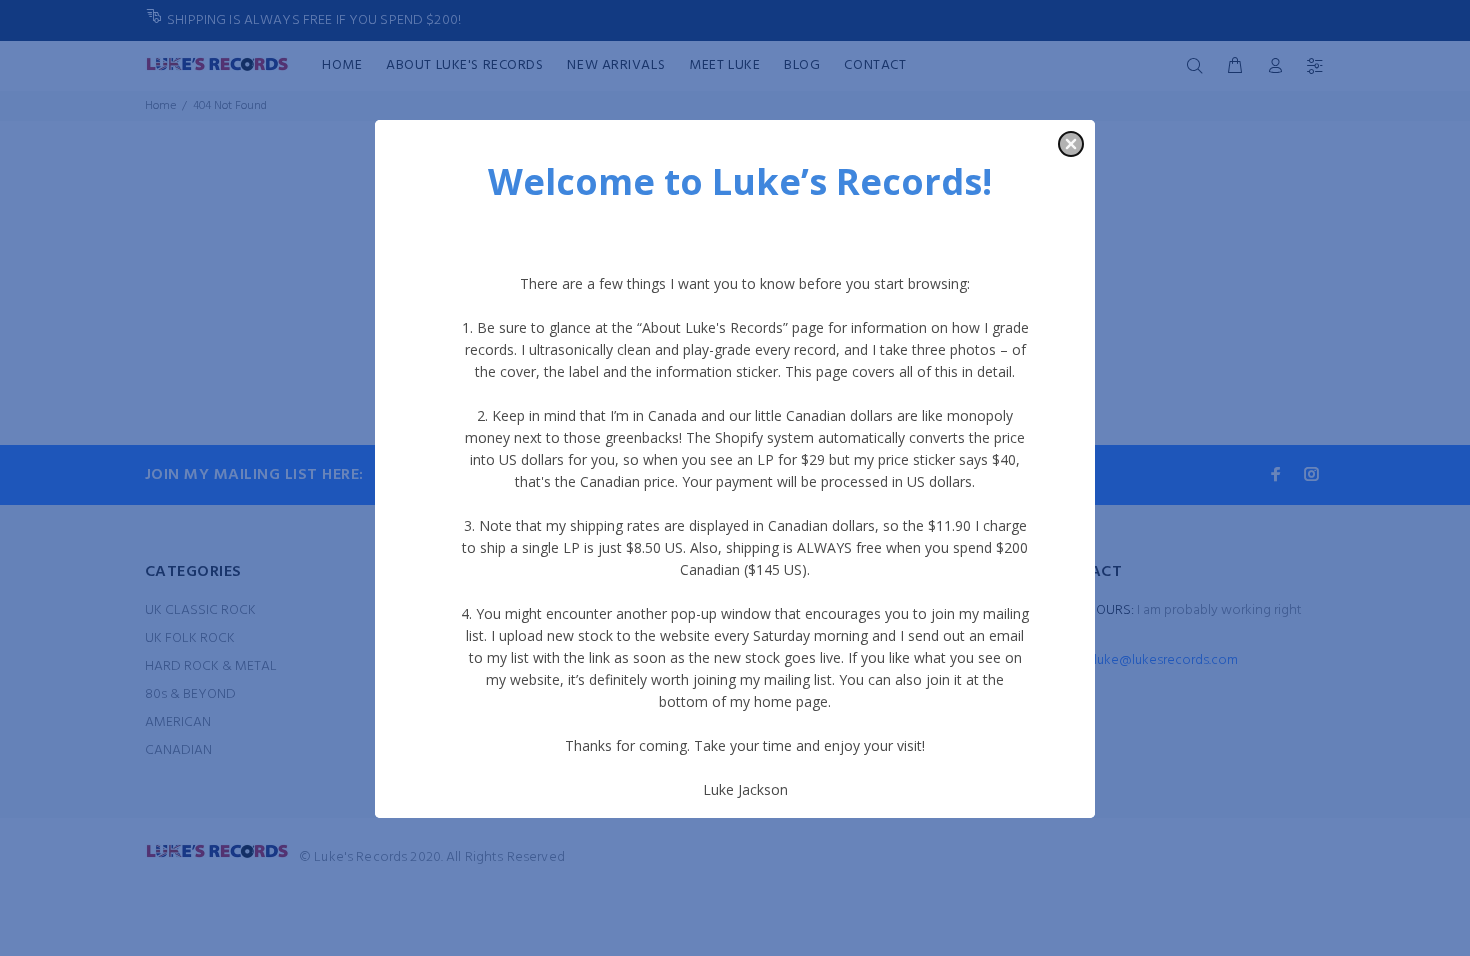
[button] (1071, 144)
